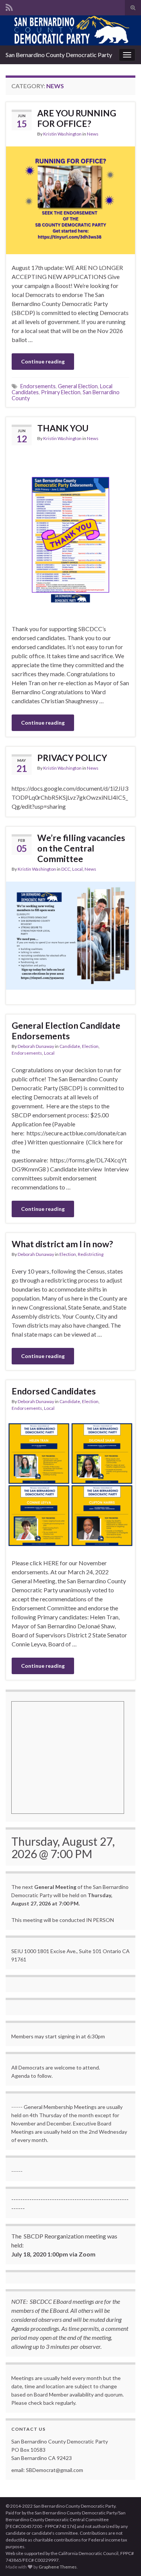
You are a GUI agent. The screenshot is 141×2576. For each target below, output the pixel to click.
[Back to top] (124, 2559)
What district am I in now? (62, 1244)
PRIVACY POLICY (72, 758)
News (93, 134)
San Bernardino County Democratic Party (59, 55)
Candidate (70, 1046)
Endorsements (38, 386)
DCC (66, 869)
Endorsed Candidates (54, 1391)
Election (90, 1046)
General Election (78, 386)
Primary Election (61, 392)
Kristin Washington (62, 134)
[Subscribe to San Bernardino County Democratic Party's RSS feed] (9, 6)
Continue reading (43, 361)
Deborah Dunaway (36, 1046)
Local (77, 869)
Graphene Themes (58, 2567)
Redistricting (91, 1254)
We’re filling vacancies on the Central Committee (81, 848)
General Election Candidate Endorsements (66, 1031)
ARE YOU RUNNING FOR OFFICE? (77, 118)
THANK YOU (63, 428)
